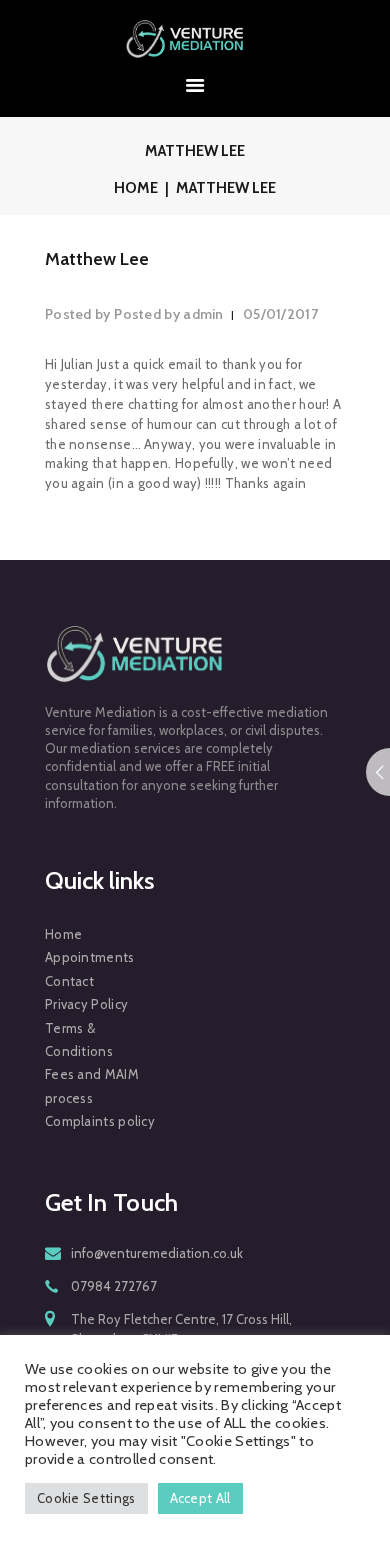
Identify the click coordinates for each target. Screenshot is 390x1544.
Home (136, 188)
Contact (69, 981)
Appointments (90, 957)
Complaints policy (100, 1121)
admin (170, 314)
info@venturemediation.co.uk (157, 1253)
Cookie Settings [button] (86, 1498)
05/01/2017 (280, 314)
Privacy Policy (86, 1004)
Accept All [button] (200, 1498)
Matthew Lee (97, 259)
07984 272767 (114, 1286)
